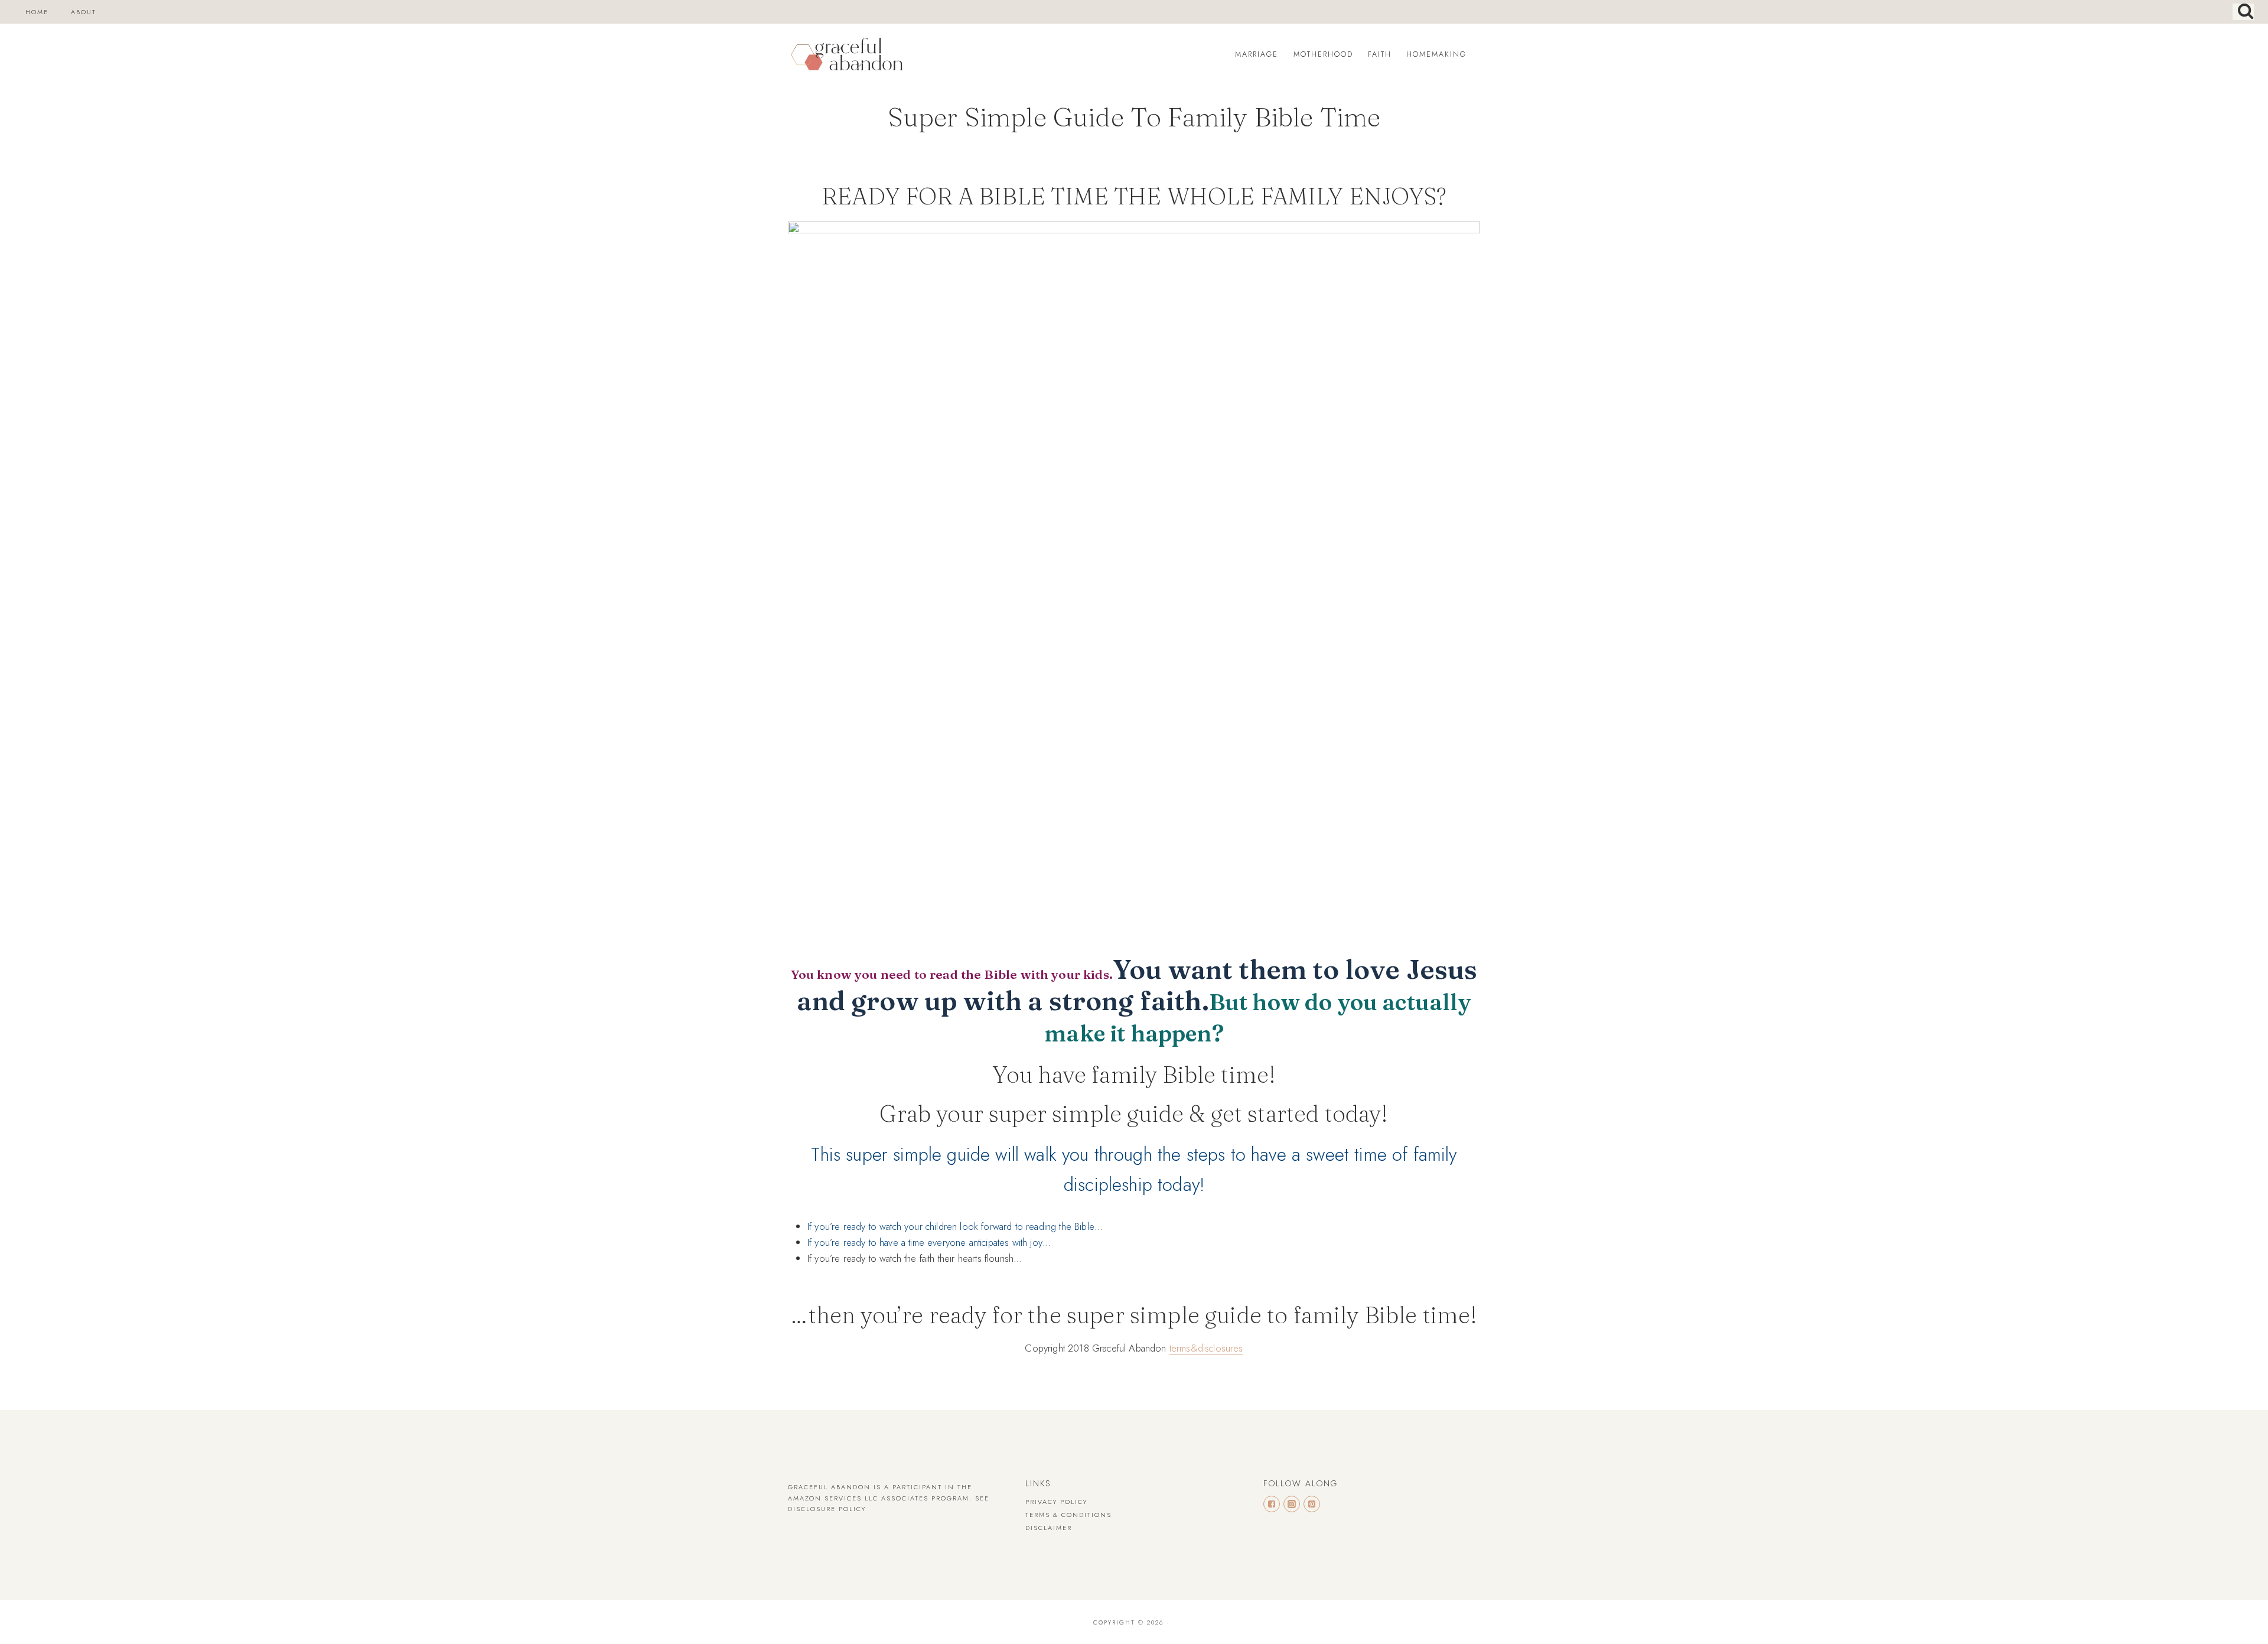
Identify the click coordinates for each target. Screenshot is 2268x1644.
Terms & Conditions (1068, 1515)
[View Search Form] (2243, 12)
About (84, 12)
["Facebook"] (1272, 1504)
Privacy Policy (1056, 1502)
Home (37, 12)
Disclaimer (1049, 1528)
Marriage (1257, 54)
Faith (1380, 54)
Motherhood (1323, 54)
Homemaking (1436, 54)
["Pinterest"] (1312, 1504)
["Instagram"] (1292, 1504)
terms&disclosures (1206, 1348)
